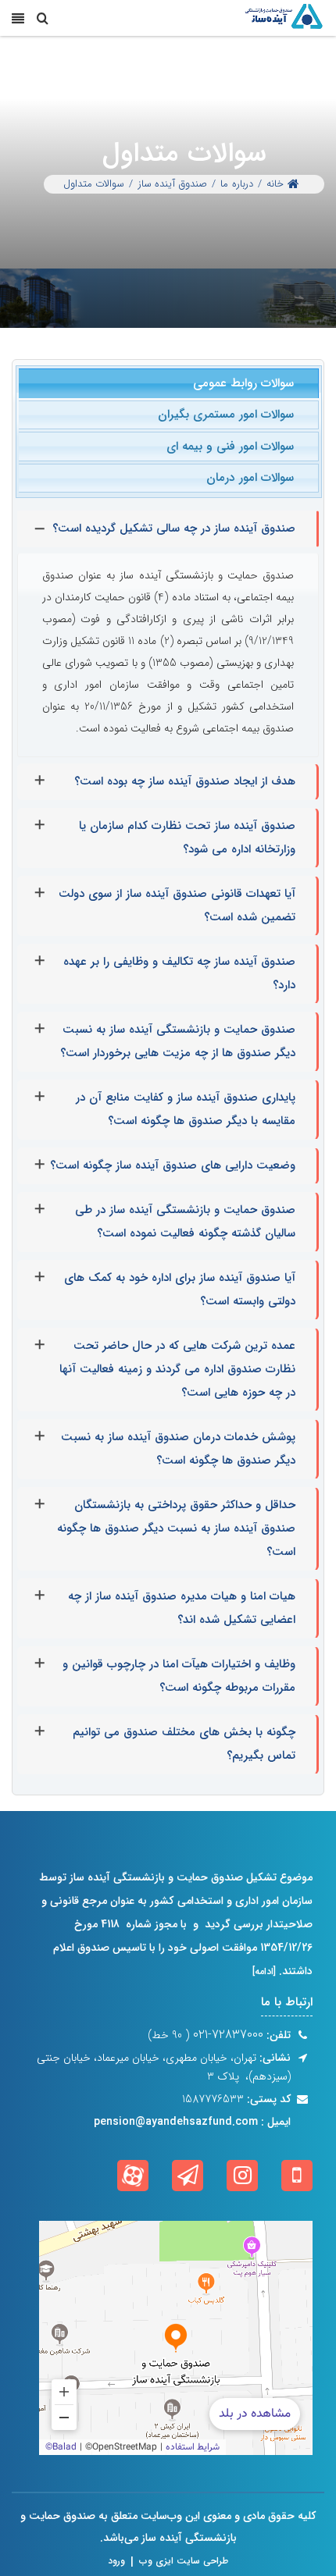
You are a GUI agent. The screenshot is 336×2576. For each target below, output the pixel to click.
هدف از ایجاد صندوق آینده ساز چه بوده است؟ (185, 781)
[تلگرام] (188, 2176)
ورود (116, 2561)
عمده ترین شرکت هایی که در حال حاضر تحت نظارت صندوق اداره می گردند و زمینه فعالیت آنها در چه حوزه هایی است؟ (177, 1369)
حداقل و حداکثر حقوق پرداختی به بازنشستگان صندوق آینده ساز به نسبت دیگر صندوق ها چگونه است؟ (176, 1528)
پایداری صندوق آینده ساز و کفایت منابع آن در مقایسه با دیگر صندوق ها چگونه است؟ (186, 1109)
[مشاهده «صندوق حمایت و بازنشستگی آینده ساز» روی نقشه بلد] (176, 2338)
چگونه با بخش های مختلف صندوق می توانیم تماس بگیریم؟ (184, 1744)
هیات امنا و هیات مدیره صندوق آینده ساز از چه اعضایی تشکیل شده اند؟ (182, 1608)
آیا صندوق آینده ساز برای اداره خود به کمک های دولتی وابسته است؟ (180, 1290)
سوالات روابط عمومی (243, 383)
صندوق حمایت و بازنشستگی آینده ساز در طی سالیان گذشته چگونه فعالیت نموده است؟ (185, 1222)
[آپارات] (133, 2176)
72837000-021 (226, 2035)
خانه (275, 184)
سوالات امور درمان (250, 478)
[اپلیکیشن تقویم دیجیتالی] (297, 2176)
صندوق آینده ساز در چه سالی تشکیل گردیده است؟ (174, 528)
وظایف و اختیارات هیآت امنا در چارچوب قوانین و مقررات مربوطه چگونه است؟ (179, 1676)
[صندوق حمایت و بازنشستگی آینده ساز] (283, 18)
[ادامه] (264, 1971)
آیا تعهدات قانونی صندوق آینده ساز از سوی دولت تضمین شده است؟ (177, 906)
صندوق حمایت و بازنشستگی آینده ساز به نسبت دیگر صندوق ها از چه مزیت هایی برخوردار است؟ (178, 1041)
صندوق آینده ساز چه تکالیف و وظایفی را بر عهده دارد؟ (179, 973)
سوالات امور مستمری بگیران (226, 415)
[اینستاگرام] (242, 2176)
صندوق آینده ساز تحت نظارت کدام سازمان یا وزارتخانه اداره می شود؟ (187, 838)
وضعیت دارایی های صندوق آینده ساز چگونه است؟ (173, 1165)
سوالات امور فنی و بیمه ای (230, 447)
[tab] (169, 383)
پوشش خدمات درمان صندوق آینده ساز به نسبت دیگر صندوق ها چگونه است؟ (178, 1449)
